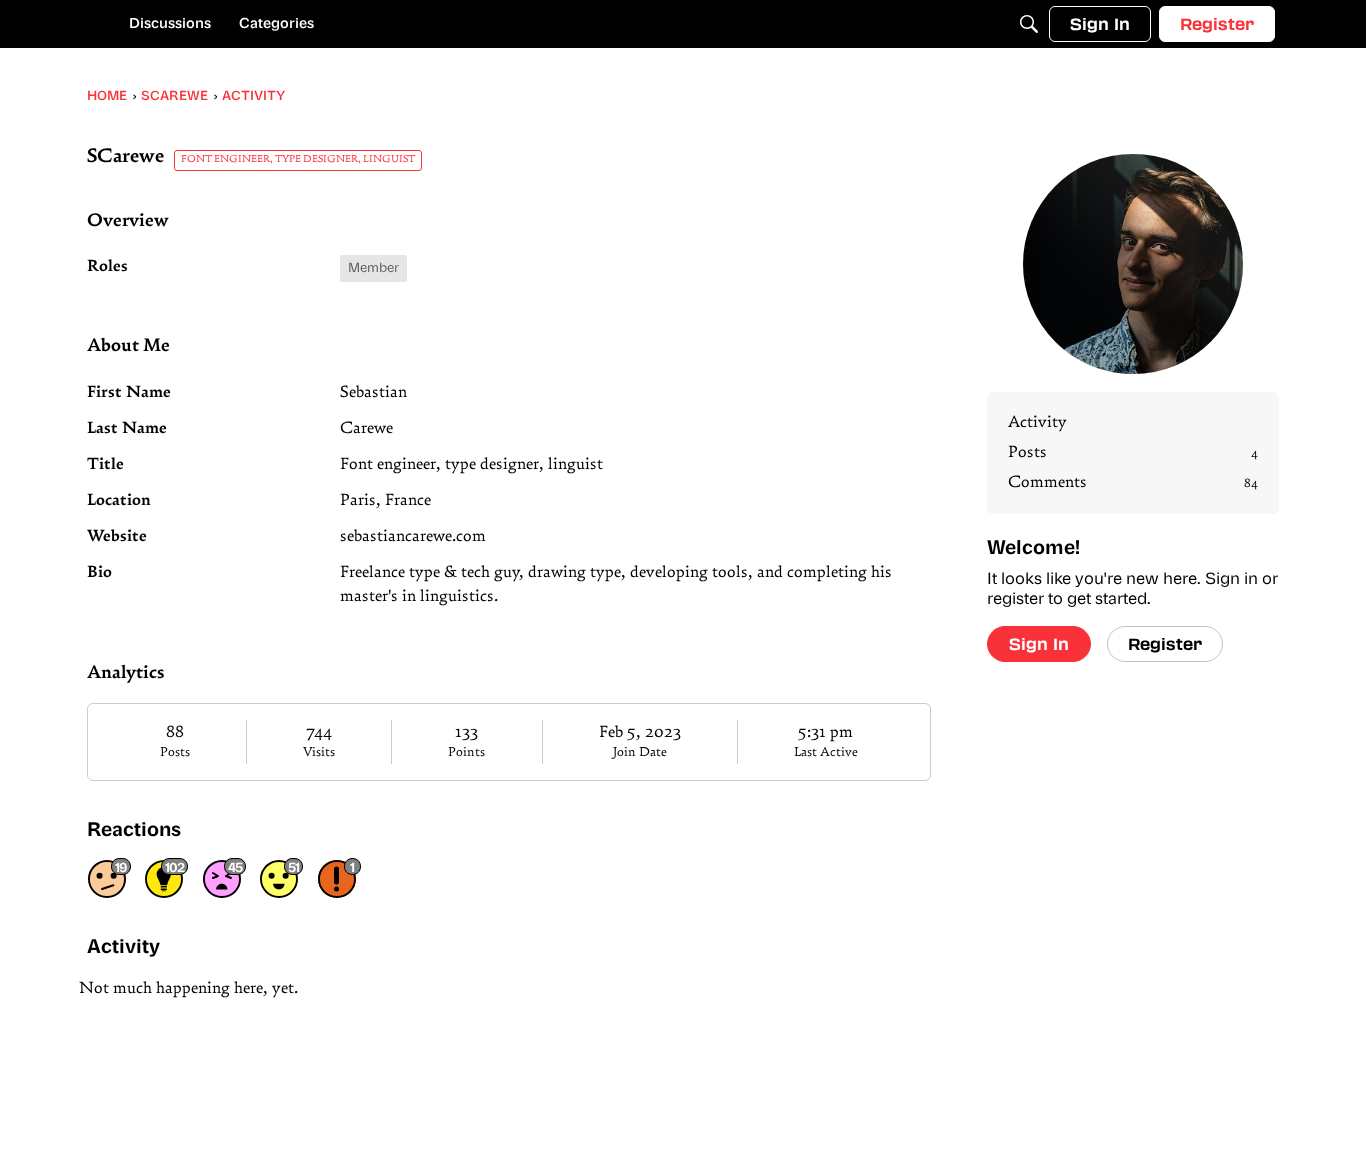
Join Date (640, 752)
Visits (319, 752)
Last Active (826, 752)
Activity (1037, 423)
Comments (1133, 483)
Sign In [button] (1039, 643)
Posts (175, 752)
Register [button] (1165, 643)
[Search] (1029, 24)
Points (466, 752)
